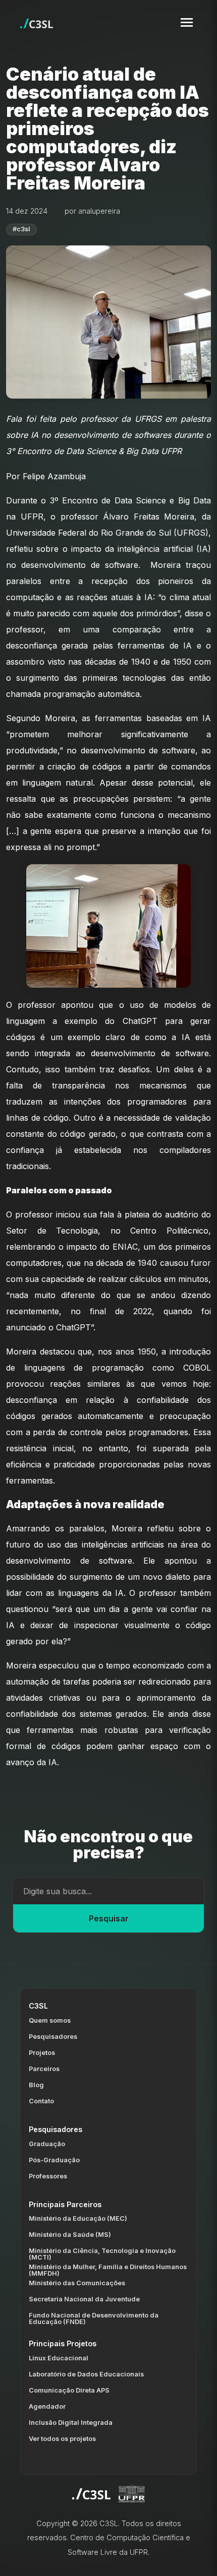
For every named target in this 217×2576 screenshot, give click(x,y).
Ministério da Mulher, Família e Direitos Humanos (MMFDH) (108, 2270)
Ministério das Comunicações (77, 2283)
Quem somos (50, 2020)
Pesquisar (109, 1918)
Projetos (42, 2053)
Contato (41, 2101)
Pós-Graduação (54, 2160)
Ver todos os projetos (62, 2439)
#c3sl (21, 229)
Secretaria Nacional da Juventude (84, 2299)
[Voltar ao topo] (197, 2560)
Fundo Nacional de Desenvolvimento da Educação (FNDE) (94, 2319)
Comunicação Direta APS (69, 2390)
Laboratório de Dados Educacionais (86, 2374)
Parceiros (44, 2069)
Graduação (47, 2144)
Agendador (47, 2406)
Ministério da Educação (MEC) (78, 2218)
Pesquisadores (53, 2037)
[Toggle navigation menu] (187, 22)
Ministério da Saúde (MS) (70, 2235)
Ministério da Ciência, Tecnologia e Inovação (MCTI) (102, 2254)
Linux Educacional (59, 2358)
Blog (36, 2085)
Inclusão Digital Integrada (71, 2423)
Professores (48, 2176)
